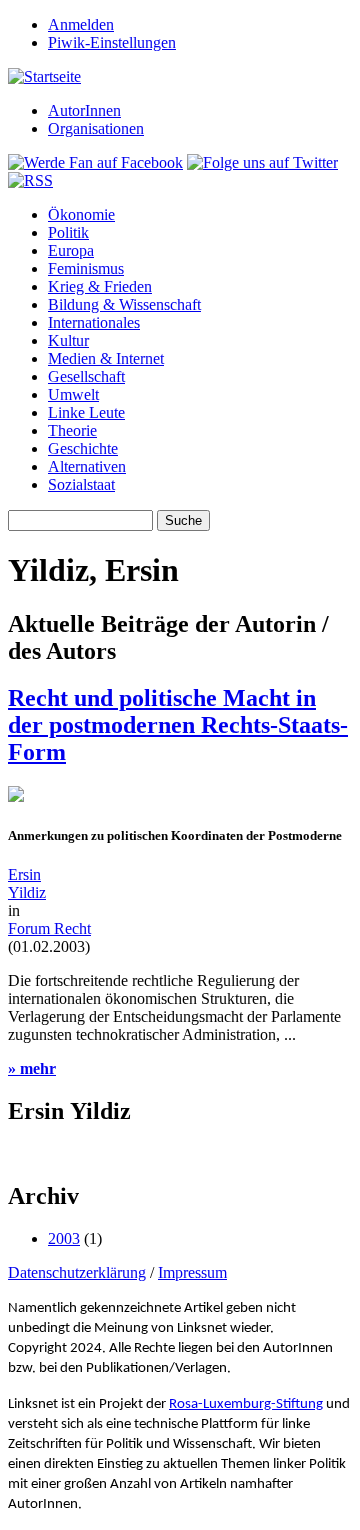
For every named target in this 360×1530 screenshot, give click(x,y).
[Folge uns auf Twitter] (262, 162)
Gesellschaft (86, 376)
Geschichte (83, 448)
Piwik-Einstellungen (112, 42)
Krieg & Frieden (100, 286)
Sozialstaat (81, 484)
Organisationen (96, 128)
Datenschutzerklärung (77, 1272)
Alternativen (87, 466)
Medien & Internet (106, 358)
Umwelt (73, 394)
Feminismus (86, 268)
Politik (68, 232)
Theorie (72, 430)
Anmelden (81, 24)
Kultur (68, 340)
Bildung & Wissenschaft (124, 304)
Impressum (192, 1272)
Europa (71, 250)
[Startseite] (44, 76)
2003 (64, 1238)
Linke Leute (86, 412)
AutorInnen (84, 110)
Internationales (94, 322)
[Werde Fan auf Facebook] (95, 162)
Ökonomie (81, 214)
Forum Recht (49, 928)
